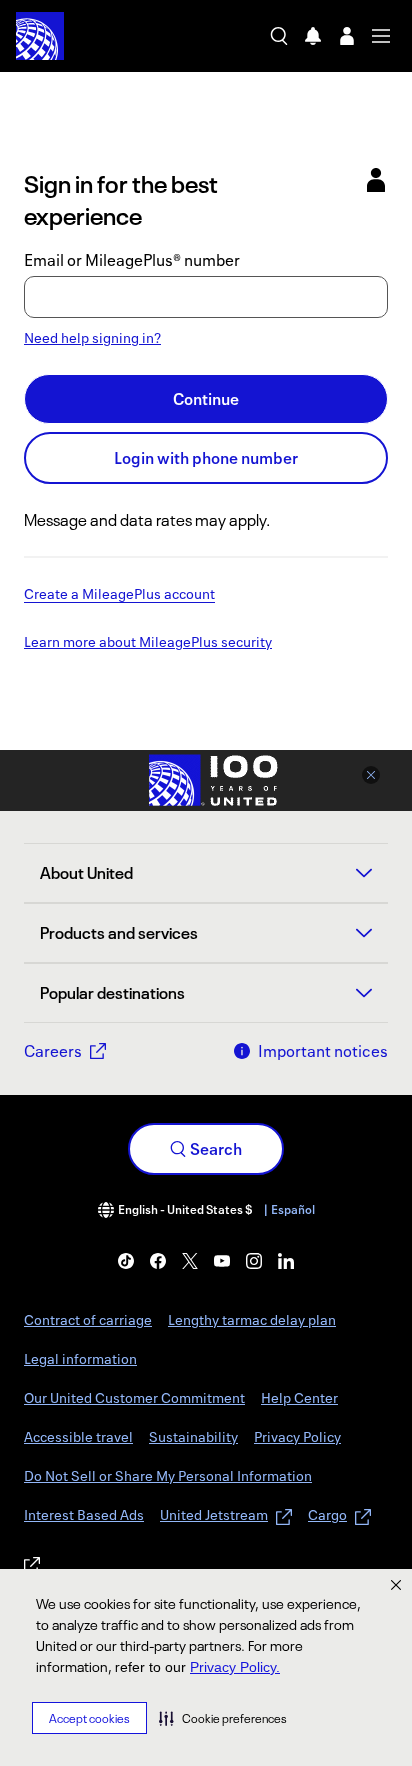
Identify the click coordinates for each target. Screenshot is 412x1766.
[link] (126, 1261)
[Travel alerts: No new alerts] (313, 36)
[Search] (279, 36)
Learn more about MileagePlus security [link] (148, 643)
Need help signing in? (92, 337)
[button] (223, 1718)
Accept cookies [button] (89, 1718)
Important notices (323, 1051)
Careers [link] (53, 1051)
